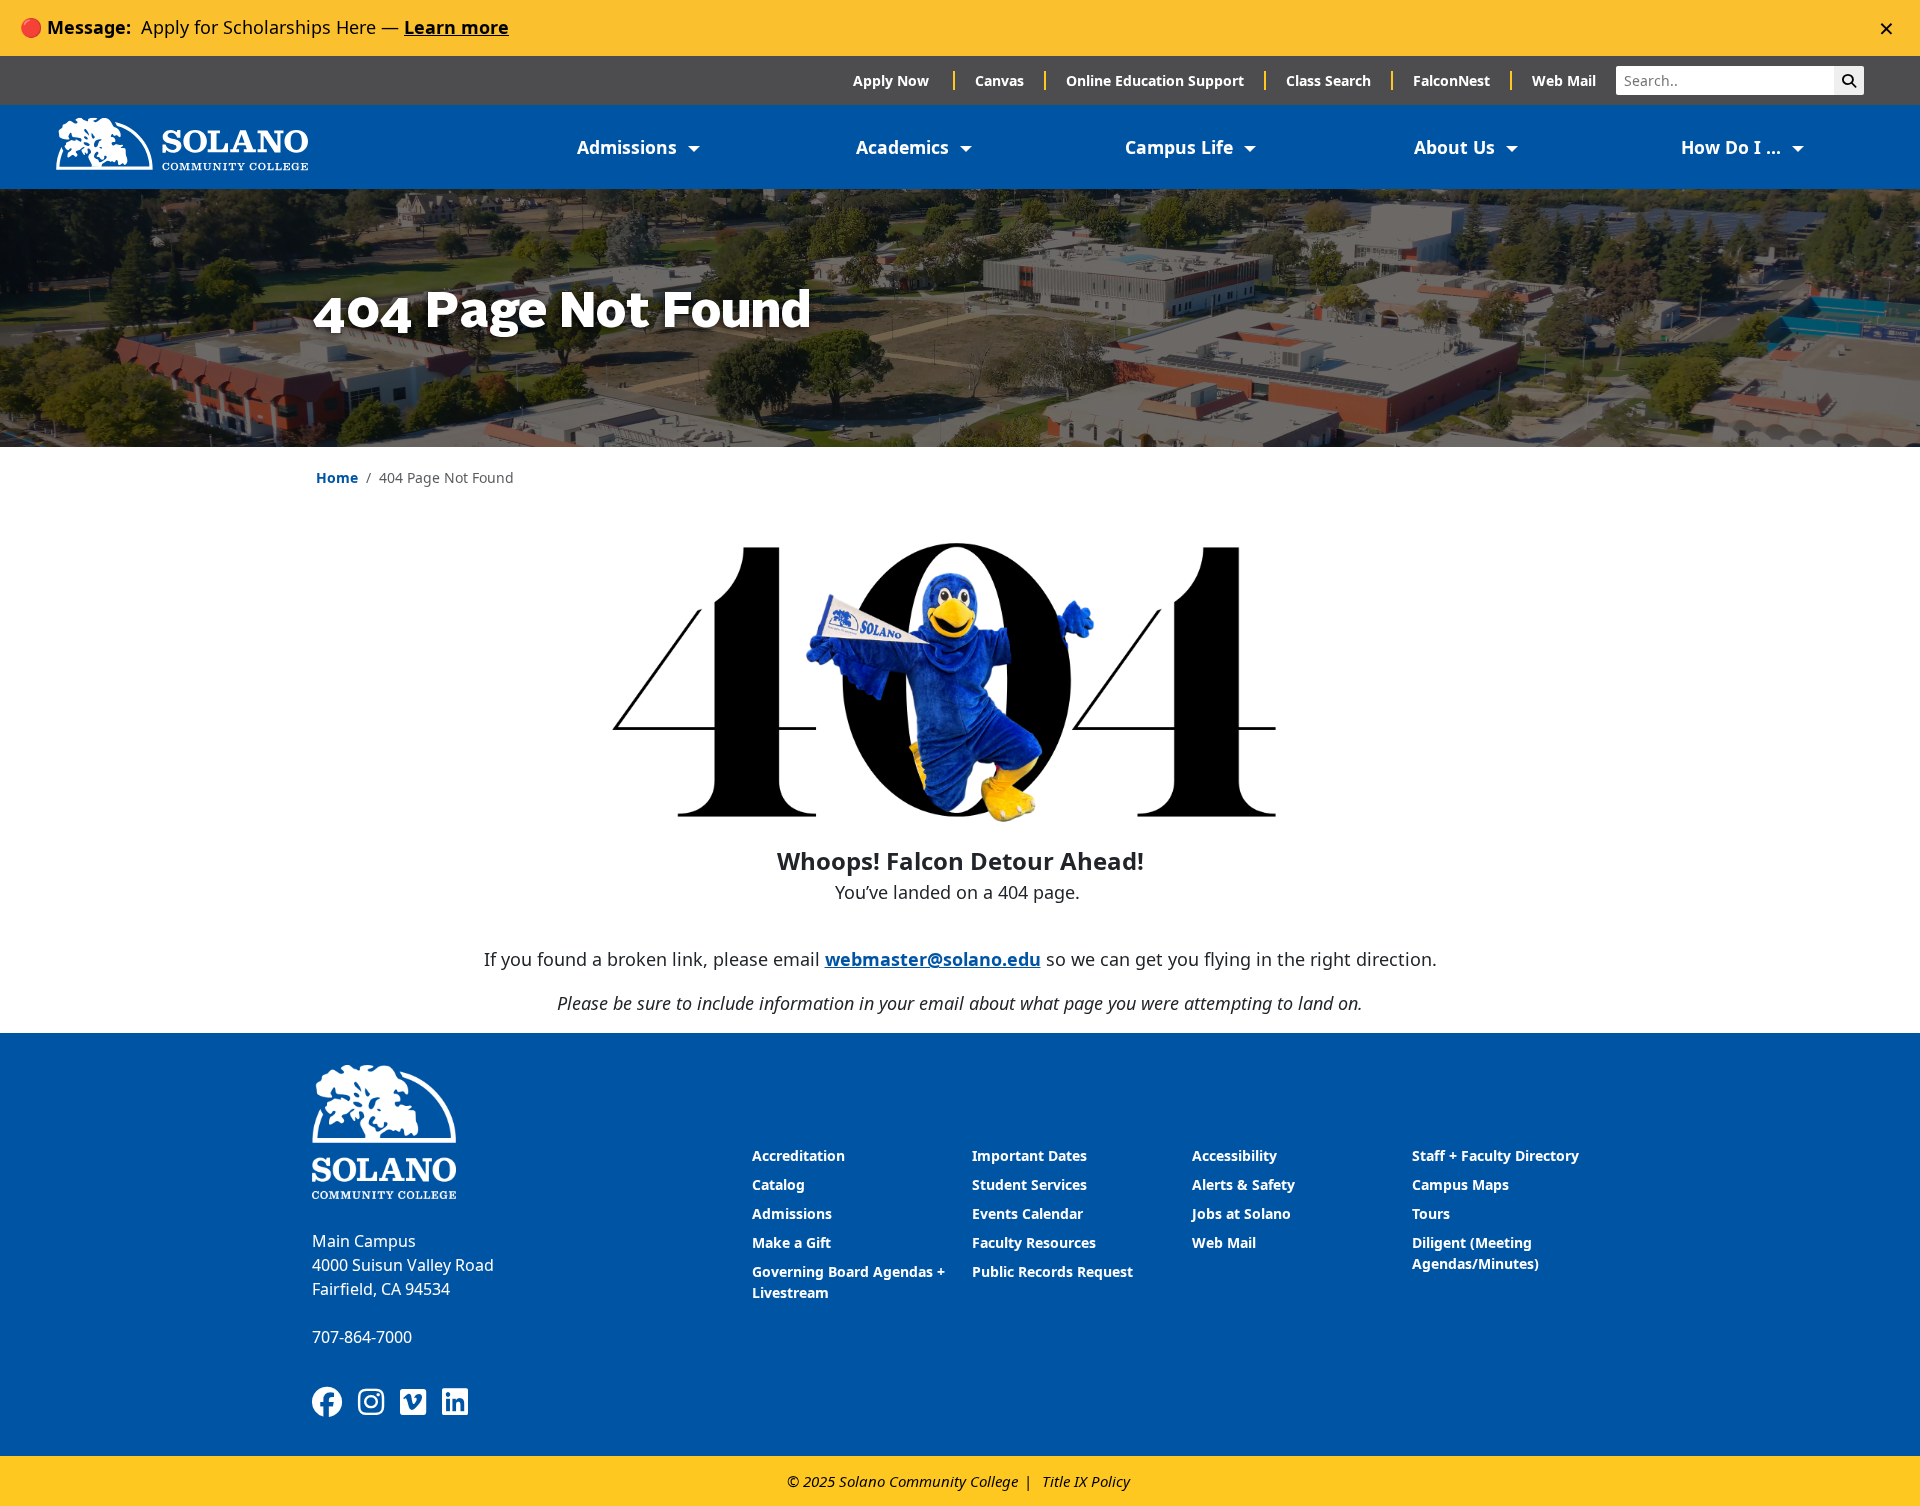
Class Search (1328, 80)
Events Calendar (1027, 1213)
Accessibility (1234, 1155)
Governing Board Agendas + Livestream (848, 1282)
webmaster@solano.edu (933, 959)
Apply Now (893, 80)
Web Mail (1564, 80)
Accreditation (798, 1155)
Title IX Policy (1086, 1481)
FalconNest (1451, 80)
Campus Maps (1460, 1184)
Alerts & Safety (1243, 1184)
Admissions (794, 1213)
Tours (1431, 1213)
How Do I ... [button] (1733, 147)
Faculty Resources (1034, 1242)
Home (337, 477)
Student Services (1029, 1184)
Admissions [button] (629, 147)
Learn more (456, 27)
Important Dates (1029, 1155)
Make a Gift (791, 1242)
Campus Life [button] (1181, 147)
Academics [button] (905, 147)
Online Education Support (1155, 80)
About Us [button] (1457, 147)
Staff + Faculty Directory (1495, 1155)
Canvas (999, 80)
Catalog (778, 1184)
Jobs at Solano (1241, 1213)
